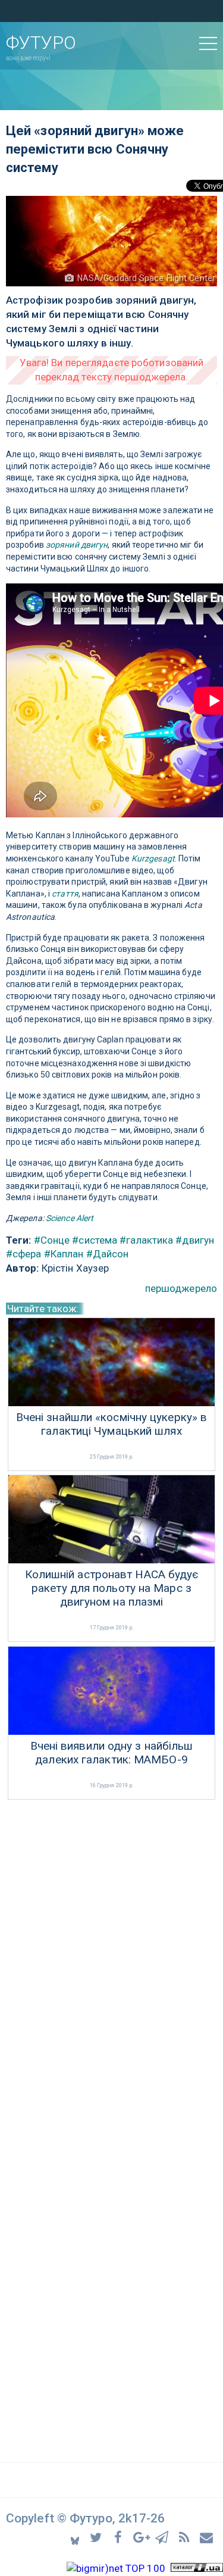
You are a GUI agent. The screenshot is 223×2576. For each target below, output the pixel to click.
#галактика (146, 1240)
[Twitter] (98, 2537)
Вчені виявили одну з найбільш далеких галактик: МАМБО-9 (112, 1753)
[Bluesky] (76, 2537)
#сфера (24, 1254)
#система (95, 1240)
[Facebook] (120, 2537)
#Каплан (64, 1254)
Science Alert (70, 1218)
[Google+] (142, 2537)
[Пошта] (207, 2537)
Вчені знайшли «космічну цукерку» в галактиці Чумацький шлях (111, 1424)
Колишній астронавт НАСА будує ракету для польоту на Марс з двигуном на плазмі (112, 1588)
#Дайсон (108, 1254)
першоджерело (181, 1288)
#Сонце (52, 1240)
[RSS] (186, 2537)
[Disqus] (111, 1961)
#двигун (195, 1240)
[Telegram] (164, 2537)
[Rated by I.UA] (197, 2568)
